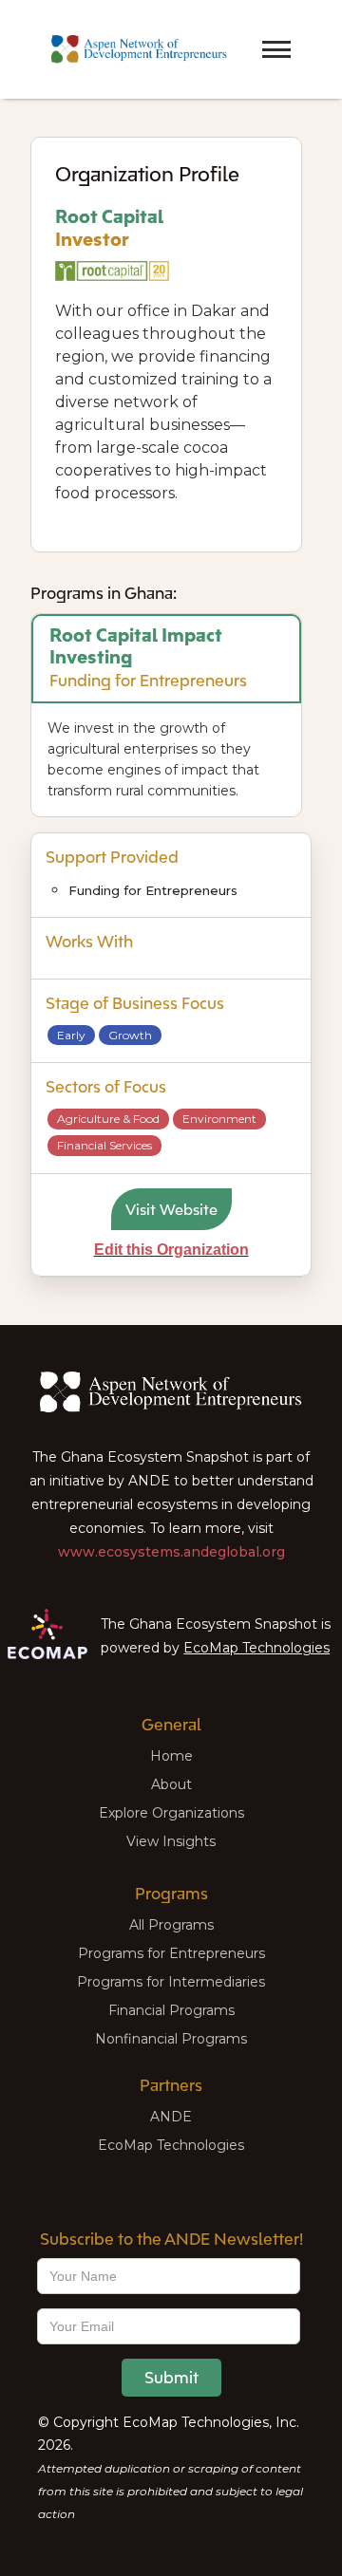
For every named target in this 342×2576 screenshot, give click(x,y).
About (171, 1784)
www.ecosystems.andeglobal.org (171, 1552)
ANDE (171, 2117)
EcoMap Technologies (256, 1648)
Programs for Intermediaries (171, 1982)
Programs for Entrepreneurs (171, 1953)
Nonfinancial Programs (171, 2039)
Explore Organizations (171, 1813)
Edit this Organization (171, 1250)
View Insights (171, 1841)
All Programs (171, 1925)
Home (171, 1756)
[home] (134, 50)
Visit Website (171, 1209)
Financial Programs (171, 2010)
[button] (243, 32)
